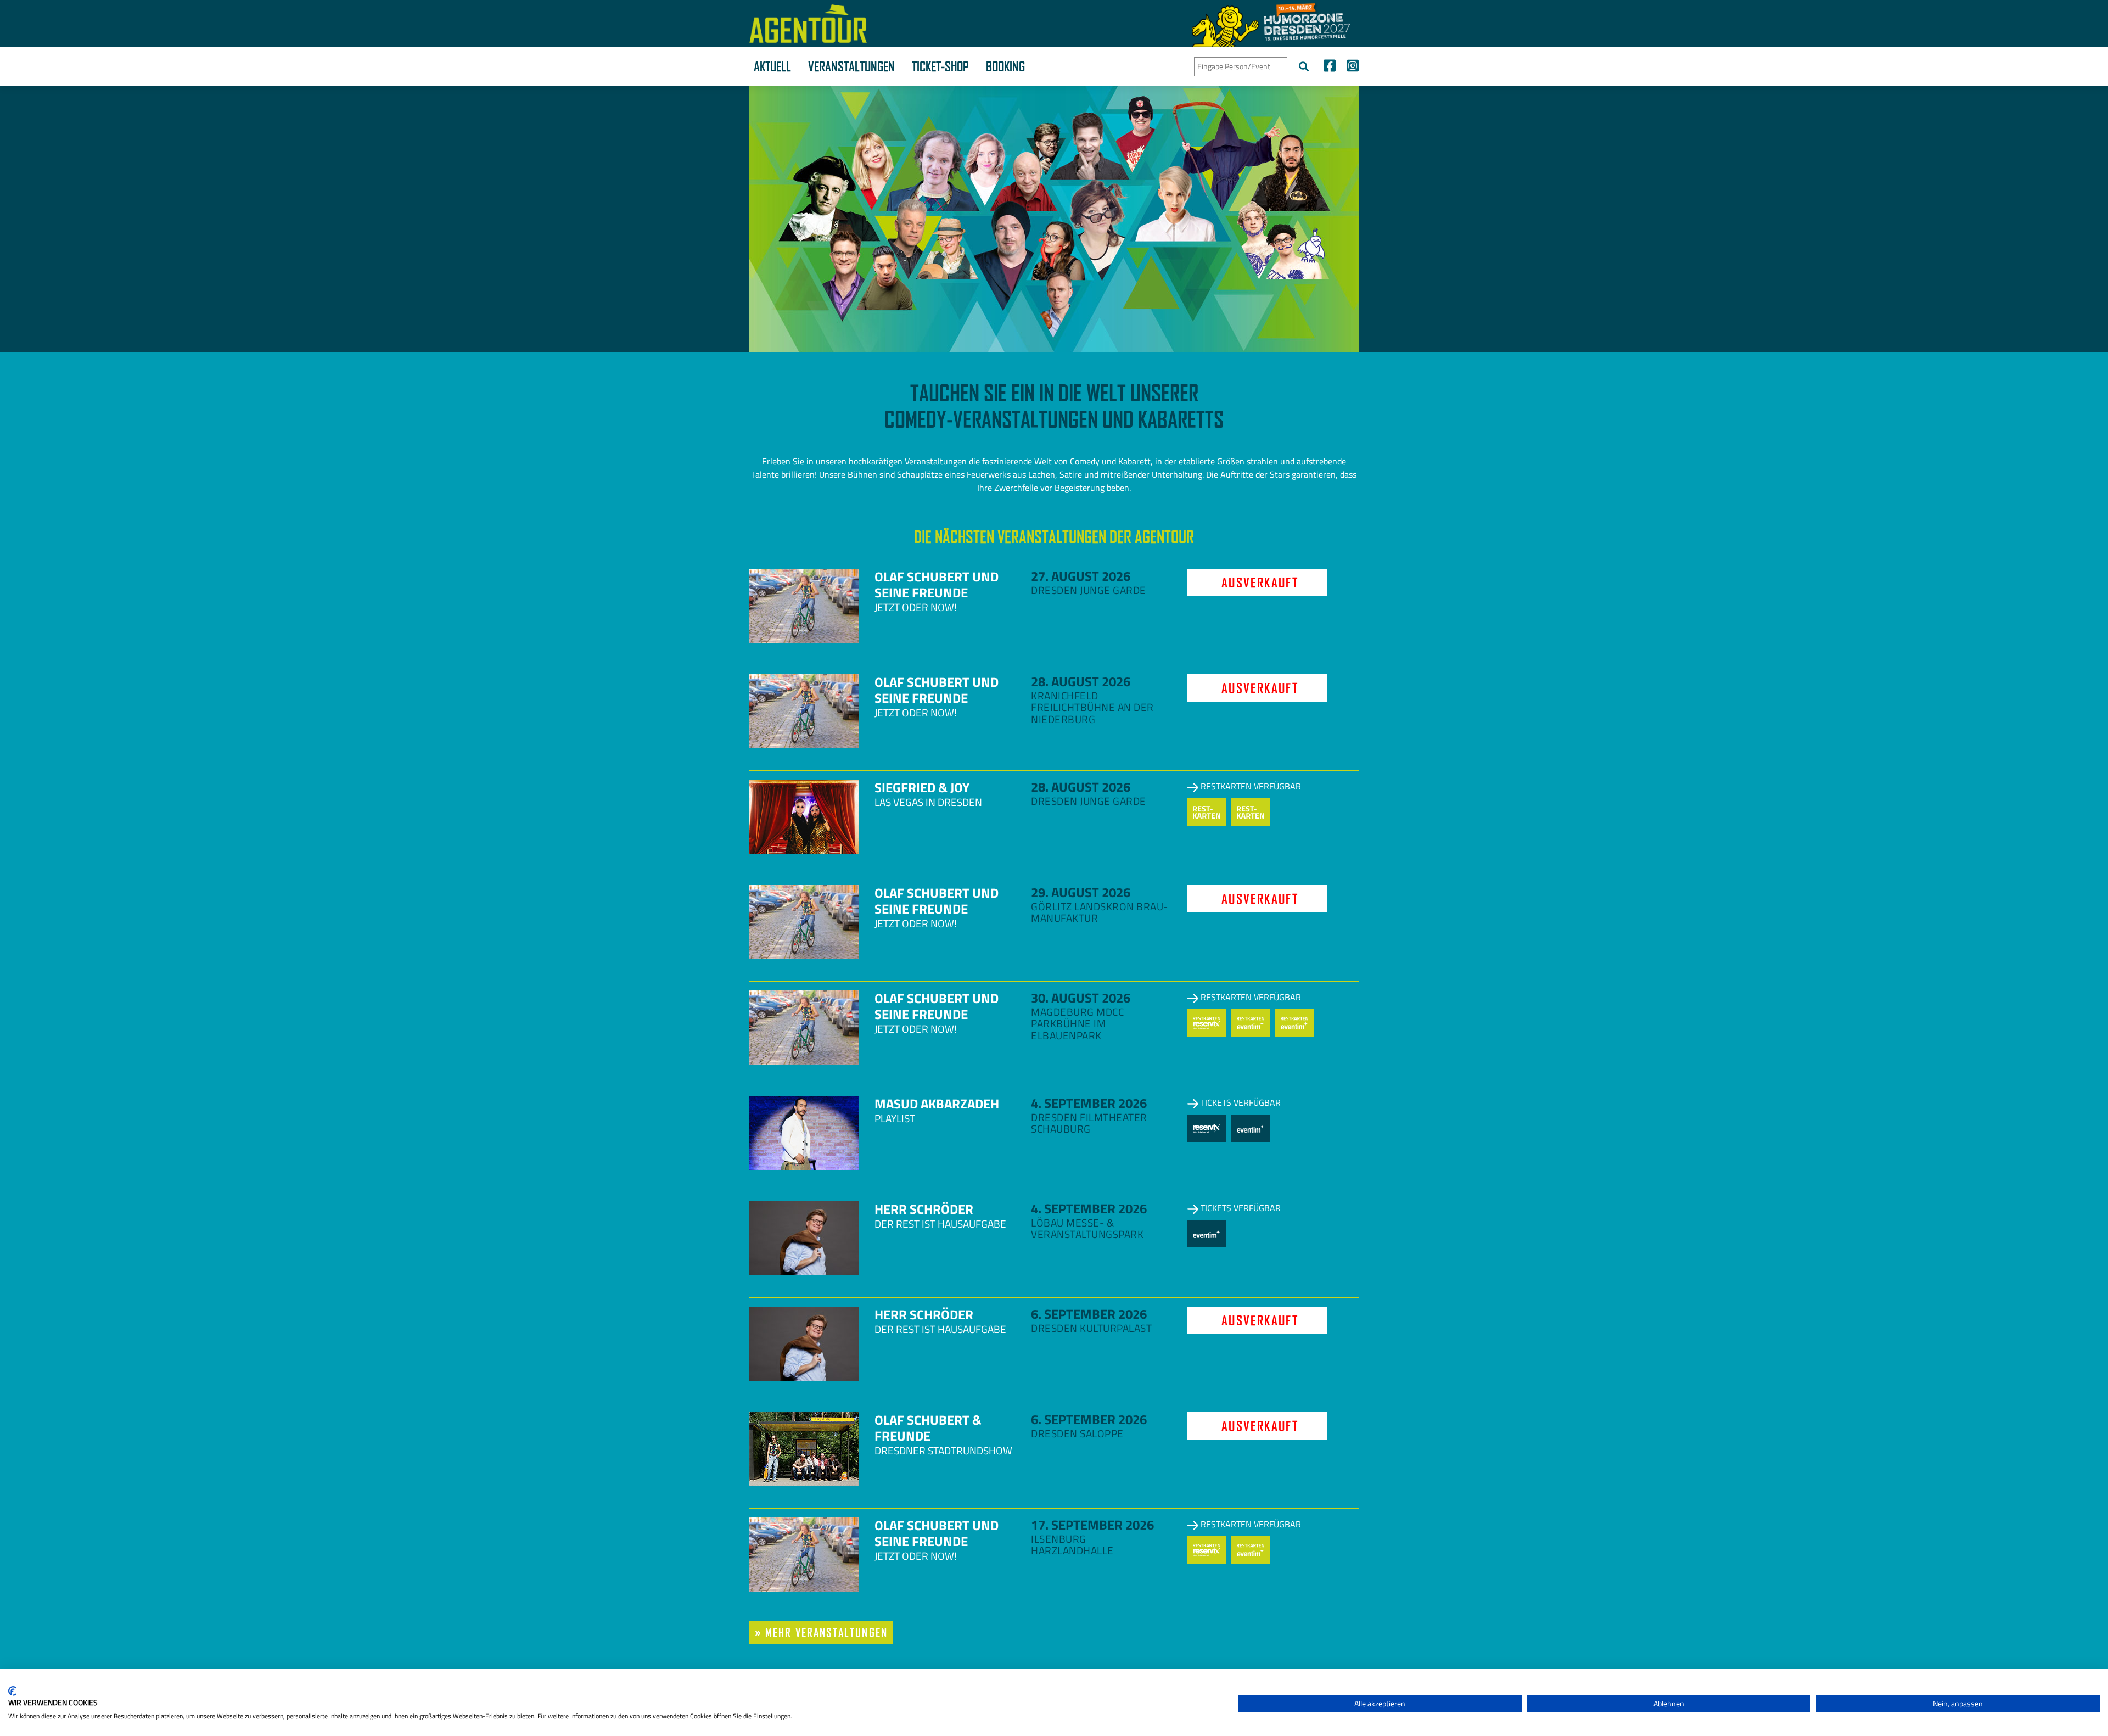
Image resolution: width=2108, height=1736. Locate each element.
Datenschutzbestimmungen (1184, 1682)
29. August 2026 (1081, 892)
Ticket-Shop (940, 66)
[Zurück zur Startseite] (808, 24)
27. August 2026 (1081, 576)
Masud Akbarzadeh (937, 1104)
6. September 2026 (1089, 1314)
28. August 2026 (1081, 681)
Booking (1005, 66)
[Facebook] (1330, 67)
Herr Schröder (924, 1209)
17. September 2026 (1092, 1525)
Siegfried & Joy (922, 787)
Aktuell (772, 66)
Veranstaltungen (851, 66)
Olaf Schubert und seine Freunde (937, 584)
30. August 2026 (1081, 998)
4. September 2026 (1089, 1103)
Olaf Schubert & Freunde (928, 1428)
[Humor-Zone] (1271, 23)
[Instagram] (1350, 67)
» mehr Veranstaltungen (821, 1633)
